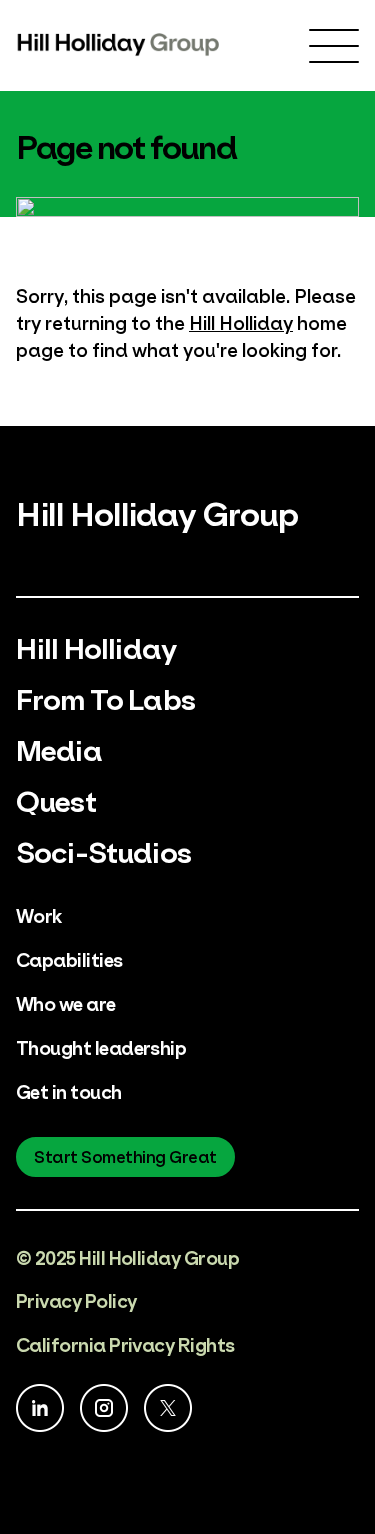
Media (59, 747)
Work (39, 914)
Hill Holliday (241, 321)
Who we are (66, 1002)
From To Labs (105, 696)
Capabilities (69, 958)
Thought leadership (101, 1046)
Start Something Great (125, 1155)
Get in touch (69, 1090)
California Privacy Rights (125, 1343)
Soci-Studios (103, 849)
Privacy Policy (76, 1299)
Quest (56, 798)
